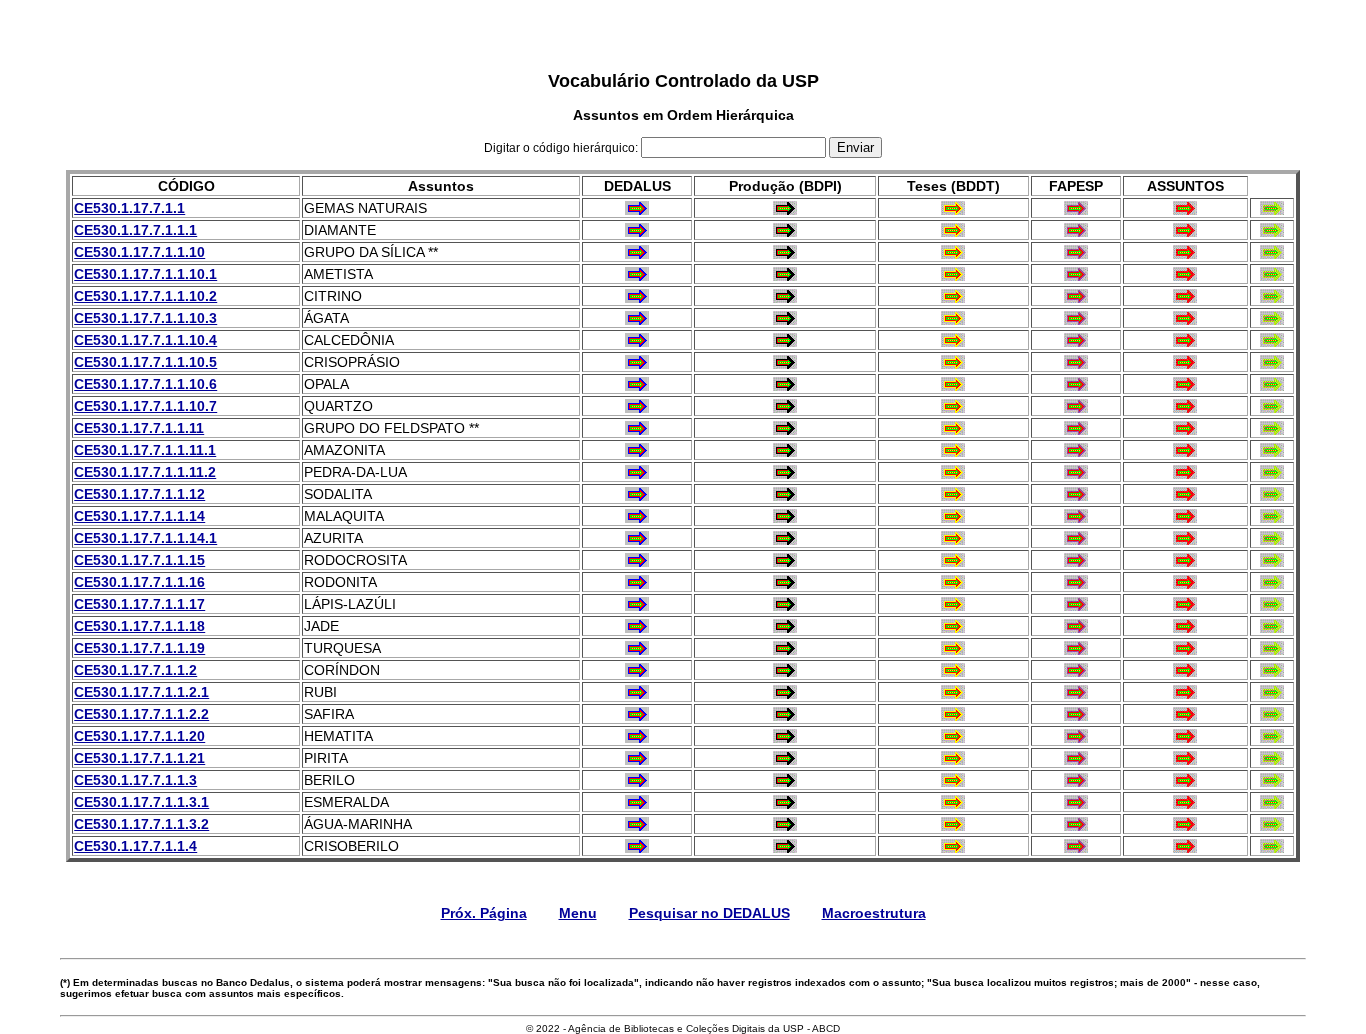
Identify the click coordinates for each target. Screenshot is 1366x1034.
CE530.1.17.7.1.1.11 (139, 428)
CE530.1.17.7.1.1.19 (139, 648)
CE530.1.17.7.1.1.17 (139, 604)
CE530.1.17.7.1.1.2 (135, 670)
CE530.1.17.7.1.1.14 (139, 516)
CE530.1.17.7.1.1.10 (139, 252)
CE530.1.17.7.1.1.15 (139, 560)
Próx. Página (484, 913)
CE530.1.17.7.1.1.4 (135, 846)
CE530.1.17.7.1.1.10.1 (145, 274)
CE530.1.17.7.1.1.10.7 (145, 406)
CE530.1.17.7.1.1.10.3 (145, 318)
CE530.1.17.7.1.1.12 (139, 494)
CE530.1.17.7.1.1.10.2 (145, 296)
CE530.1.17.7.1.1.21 (139, 758)
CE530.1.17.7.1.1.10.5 (145, 362)
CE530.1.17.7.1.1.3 (135, 780)
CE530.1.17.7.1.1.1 (135, 230)
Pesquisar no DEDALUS (709, 913)
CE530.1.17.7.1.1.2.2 (141, 714)
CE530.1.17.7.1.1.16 (139, 582)
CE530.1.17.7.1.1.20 (139, 736)
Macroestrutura (874, 913)
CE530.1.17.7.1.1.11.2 (145, 472)
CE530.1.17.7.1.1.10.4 (145, 340)
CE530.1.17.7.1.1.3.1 (141, 802)
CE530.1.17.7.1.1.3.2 (141, 824)
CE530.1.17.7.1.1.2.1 (141, 692)
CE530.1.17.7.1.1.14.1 (145, 538)
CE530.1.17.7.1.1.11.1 (145, 450)
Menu (578, 913)
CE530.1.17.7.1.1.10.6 (145, 384)
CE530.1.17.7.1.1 (129, 208)
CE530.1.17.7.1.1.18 (139, 626)
